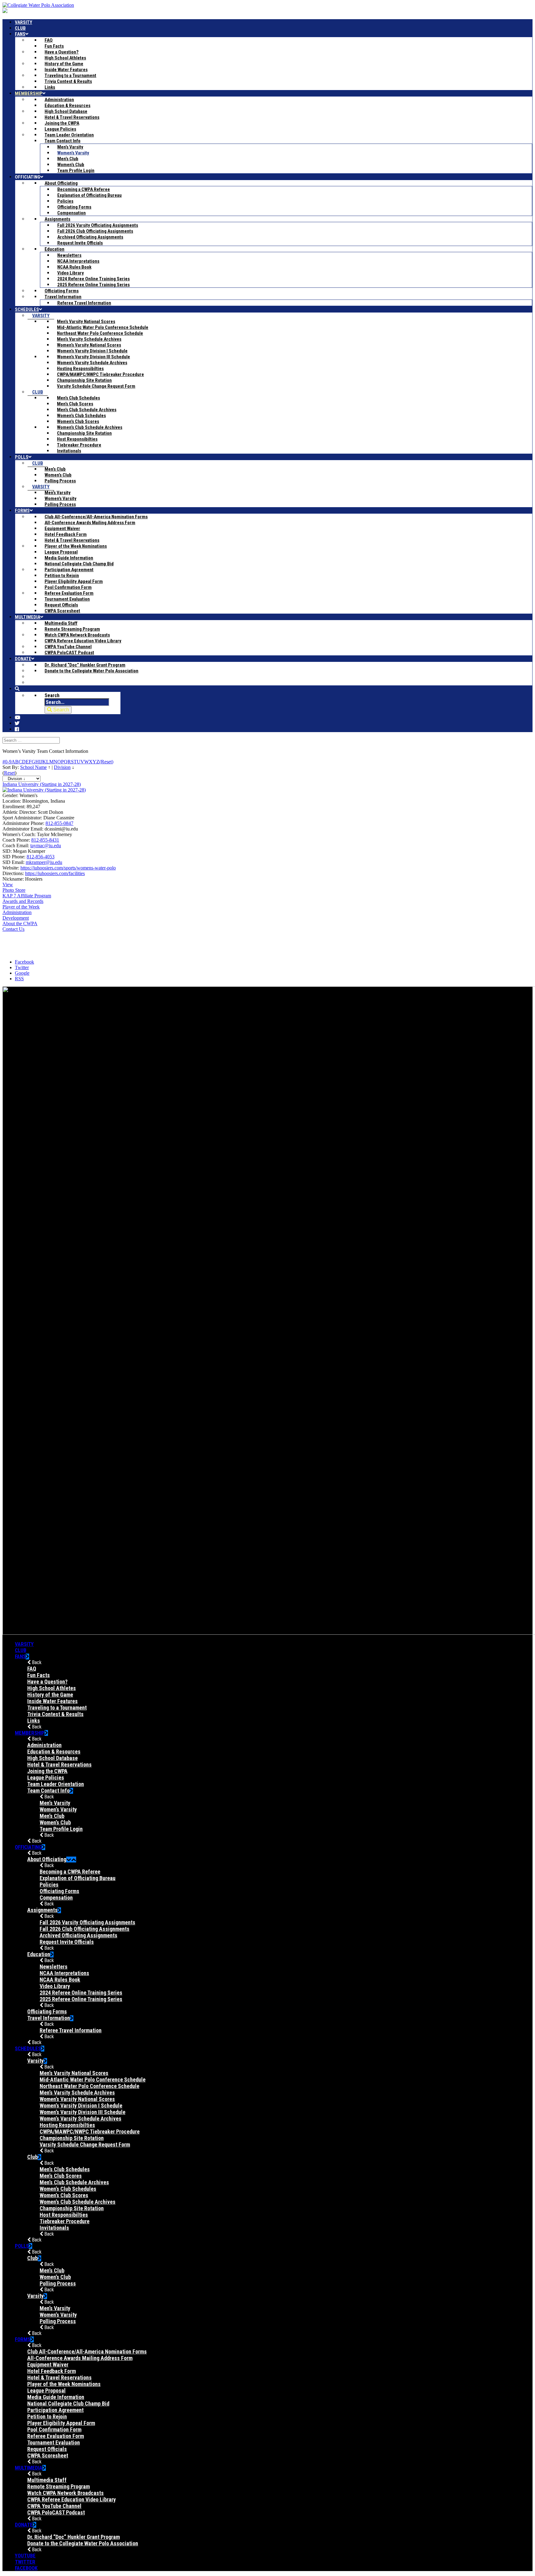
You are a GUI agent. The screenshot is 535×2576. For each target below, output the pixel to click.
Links (34, 1721)
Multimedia (29, 2468)
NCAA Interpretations (64, 1973)
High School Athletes (52, 1688)
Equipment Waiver (48, 2365)
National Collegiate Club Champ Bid (68, 2403)
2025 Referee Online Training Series (81, 1999)
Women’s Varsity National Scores (77, 2099)
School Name (33, 767)
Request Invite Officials (67, 1942)
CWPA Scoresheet (48, 2455)
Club (21, 1650)
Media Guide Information (56, 2397)
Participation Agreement (55, 2410)
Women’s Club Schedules (68, 2189)
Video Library (55, 1986)
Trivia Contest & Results (55, 1714)
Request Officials (47, 2449)
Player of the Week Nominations (64, 2384)
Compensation (56, 1898)
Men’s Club (52, 1816)
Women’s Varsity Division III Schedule (83, 2112)
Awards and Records (23, 901)
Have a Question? (47, 1682)
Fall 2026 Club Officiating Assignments (85, 1929)
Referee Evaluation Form (56, 2436)
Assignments (42, 1910)
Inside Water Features (52, 1701)
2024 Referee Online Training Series (81, 1993)
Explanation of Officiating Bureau (78, 1878)
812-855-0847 (59, 823)
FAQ (32, 1669)
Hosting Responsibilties (67, 2125)
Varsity (24, 1644)
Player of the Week (21, 907)
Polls (22, 2246)
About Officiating (47, 1859)
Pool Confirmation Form (54, 2429)
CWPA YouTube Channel (54, 2506)
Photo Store (14, 890)
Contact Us (13, 929)
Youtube (25, 2556)
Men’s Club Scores (61, 2176)
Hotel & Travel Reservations (59, 1765)
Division (62, 767)
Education (39, 1954)
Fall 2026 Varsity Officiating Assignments (87, 1922)
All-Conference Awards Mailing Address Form (80, 2358)
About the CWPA (20, 923)
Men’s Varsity (55, 1803)
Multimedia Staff (47, 2480)
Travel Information (49, 2018)
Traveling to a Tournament (57, 1708)
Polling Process (58, 2283)
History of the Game (50, 1695)
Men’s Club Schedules (65, 2169)
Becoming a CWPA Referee (70, 1872)
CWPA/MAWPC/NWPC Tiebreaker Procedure (90, 2132)
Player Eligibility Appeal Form (61, 2423)
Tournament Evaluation (54, 2442)
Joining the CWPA (47, 1771)
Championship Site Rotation (72, 2138)
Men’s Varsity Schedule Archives (77, 2093)
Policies (49, 1885)
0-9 (8, 762)
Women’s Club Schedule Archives (78, 2202)
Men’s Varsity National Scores (74, 2073)
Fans (20, 1656)
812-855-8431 (45, 840)
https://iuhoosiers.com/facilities (55, 873)
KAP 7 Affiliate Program (27, 896)
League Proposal (46, 2390)
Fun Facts (39, 1675)
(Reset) (106, 762)
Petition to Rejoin (47, 2416)
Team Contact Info (48, 1791)
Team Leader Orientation (56, 1784)
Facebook (26, 2568)
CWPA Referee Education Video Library (72, 2499)
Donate (24, 2525)
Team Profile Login (61, 1829)
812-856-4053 (41, 857)
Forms (23, 2339)
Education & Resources (54, 1752)
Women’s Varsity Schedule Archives (80, 2119)
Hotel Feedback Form (52, 2371)
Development (16, 918)
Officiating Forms (59, 1891)
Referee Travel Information (71, 2030)
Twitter (25, 2562)
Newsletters (54, 1967)
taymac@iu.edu (46, 846)
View (8, 885)
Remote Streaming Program (59, 2486)
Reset (9, 773)
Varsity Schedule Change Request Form (85, 2145)
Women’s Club (55, 1822)
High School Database (52, 1758)
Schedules (28, 2048)
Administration (17, 912)
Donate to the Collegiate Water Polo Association (83, 2543)
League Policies (46, 1778)
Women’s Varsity (58, 1809)
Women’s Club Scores (64, 2195)
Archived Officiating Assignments (78, 1935)
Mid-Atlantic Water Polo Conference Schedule (93, 2080)
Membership (30, 1733)
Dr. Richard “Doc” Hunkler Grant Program (74, 2537)
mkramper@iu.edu (44, 862)
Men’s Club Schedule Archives (74, 2182)
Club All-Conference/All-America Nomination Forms (87, 2352)
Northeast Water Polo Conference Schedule (89, 2086)
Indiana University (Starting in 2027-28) (42, 784)
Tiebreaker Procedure (65, 2221)
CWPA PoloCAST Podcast (56, 2512)
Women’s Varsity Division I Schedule (81, 2106)
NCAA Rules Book (60, 1980)
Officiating (28, 1847)
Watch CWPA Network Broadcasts (65, 2493)
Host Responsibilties (64, 2215)
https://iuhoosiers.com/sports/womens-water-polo (68, 868)
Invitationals (54, 2228)
